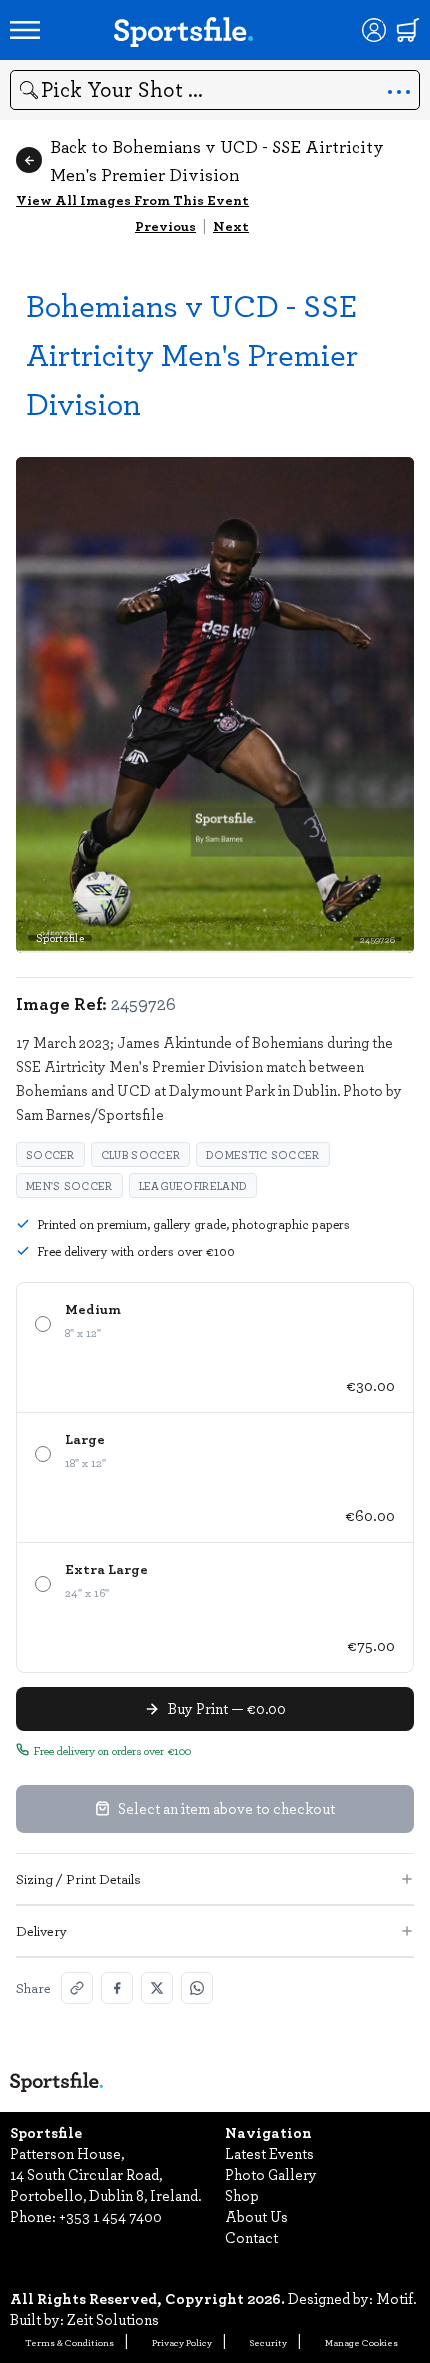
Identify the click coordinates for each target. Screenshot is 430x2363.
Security (268, 2342)
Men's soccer (69, 1185)
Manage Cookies (361, 2342)
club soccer (140, 1154)
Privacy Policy (182, 2342)
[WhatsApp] (197, 1988)
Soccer (50, 1154)
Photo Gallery (271, 2174)
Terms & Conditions (69, 2342)
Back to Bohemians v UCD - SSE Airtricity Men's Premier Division (217, 160)
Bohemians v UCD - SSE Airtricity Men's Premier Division (192, 353)
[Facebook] (117, 1988)
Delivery (41, 1930)
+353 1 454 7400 (110, 2216)
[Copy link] (77, 1988)
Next (231, 225)
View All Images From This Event (132, 199)
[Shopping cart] (408, 30)
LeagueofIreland (193, 1185)
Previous (165, 225)
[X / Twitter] (157, 1988)
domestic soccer (263, 1154)
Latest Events (269, 2153)
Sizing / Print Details (78, 1878)
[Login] (374, 30)
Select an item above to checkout (226, 1808)
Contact (251, 2237)
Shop (242, 2195)
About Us (256, 2216)
